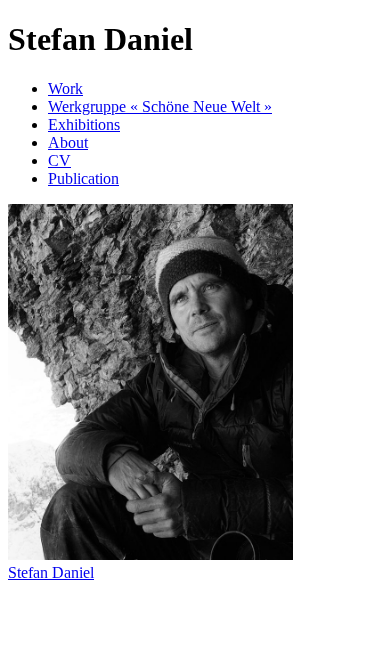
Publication (83, 178)
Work (65, 88)
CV (59, 160)
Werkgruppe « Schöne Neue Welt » (160, 106)
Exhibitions (84, 124)
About (68, 142)
